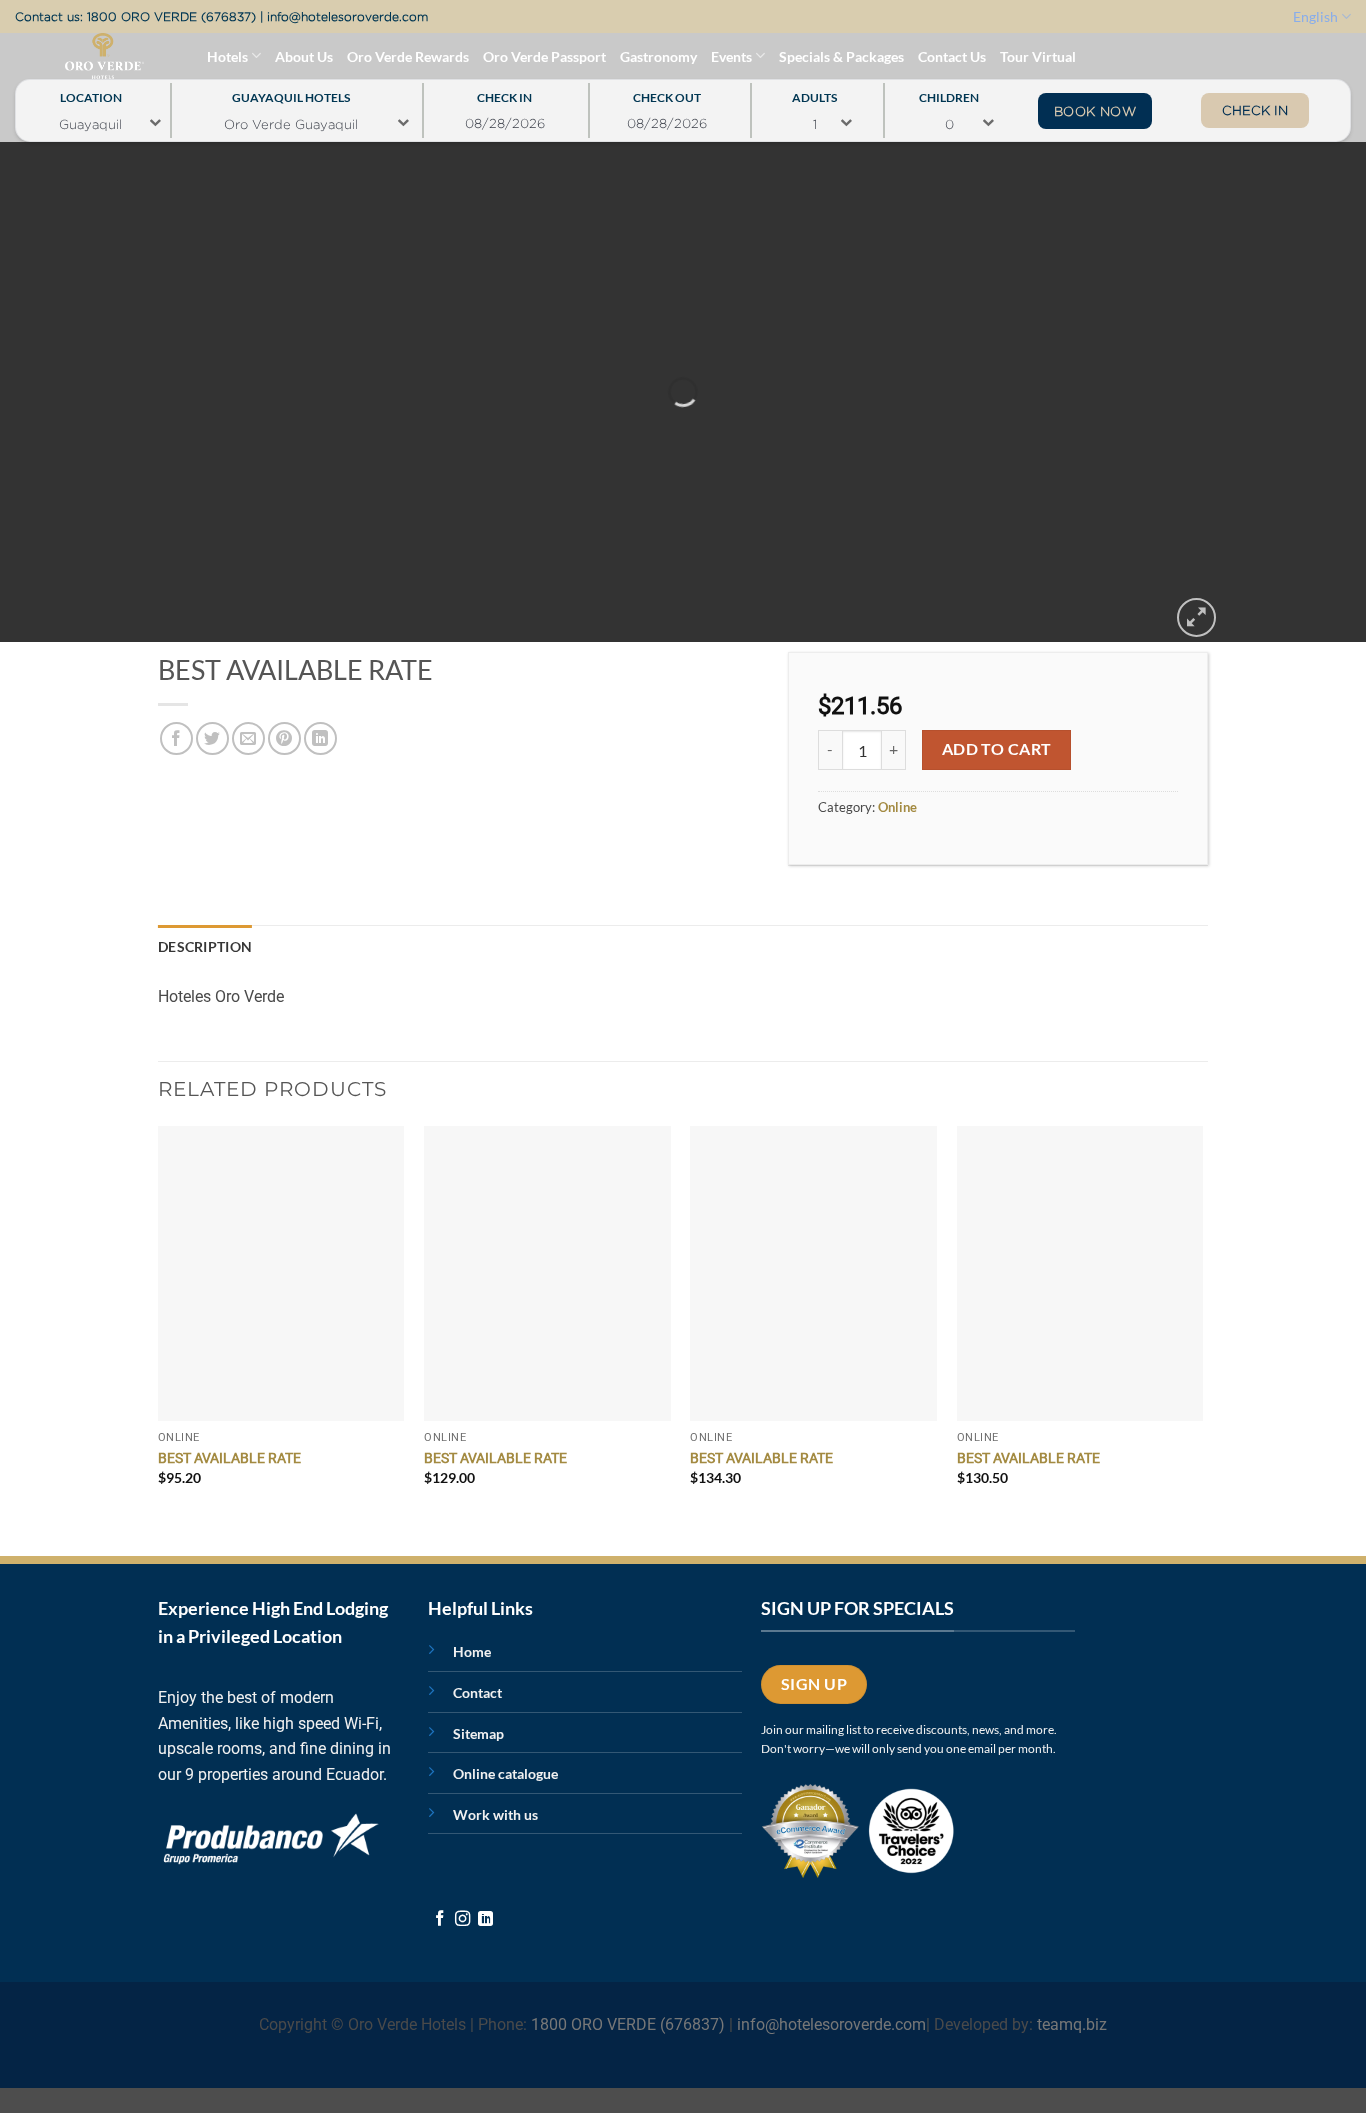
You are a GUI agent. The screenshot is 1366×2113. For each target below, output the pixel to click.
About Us (304, 56)
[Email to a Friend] (248, 738)
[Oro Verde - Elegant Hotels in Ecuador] (64, 56)
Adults (814, 92)
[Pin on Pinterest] (284, 738)
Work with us (495, 1814)
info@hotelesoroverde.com (347, 16)
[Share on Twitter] (212, 738)
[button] (1196, 617)
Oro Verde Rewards (408, 56)
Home (472, 1651)
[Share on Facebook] (176, 738)
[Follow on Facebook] (439, 1919)
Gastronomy (658, 56)
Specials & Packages (841, 56)
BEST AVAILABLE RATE (229, 1458)
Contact (477, 1692)
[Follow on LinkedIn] (485, 1919)
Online (897, 807)
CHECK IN (1255, 110)
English (1315, 16)
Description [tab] (205, 946)
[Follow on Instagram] (462, 1919)
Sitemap (478, 1733)
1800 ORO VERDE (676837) (171, 16)
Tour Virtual (1038, 56)
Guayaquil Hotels (291, 92)
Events (731, 56)
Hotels (227, 56)
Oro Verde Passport (544, 56)
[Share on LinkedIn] (320, 738)
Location (91, 92)
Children (949, 92)
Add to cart (997, 749)
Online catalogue (505, 1773)
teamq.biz (1072, 2024)
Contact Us (952, 56)
